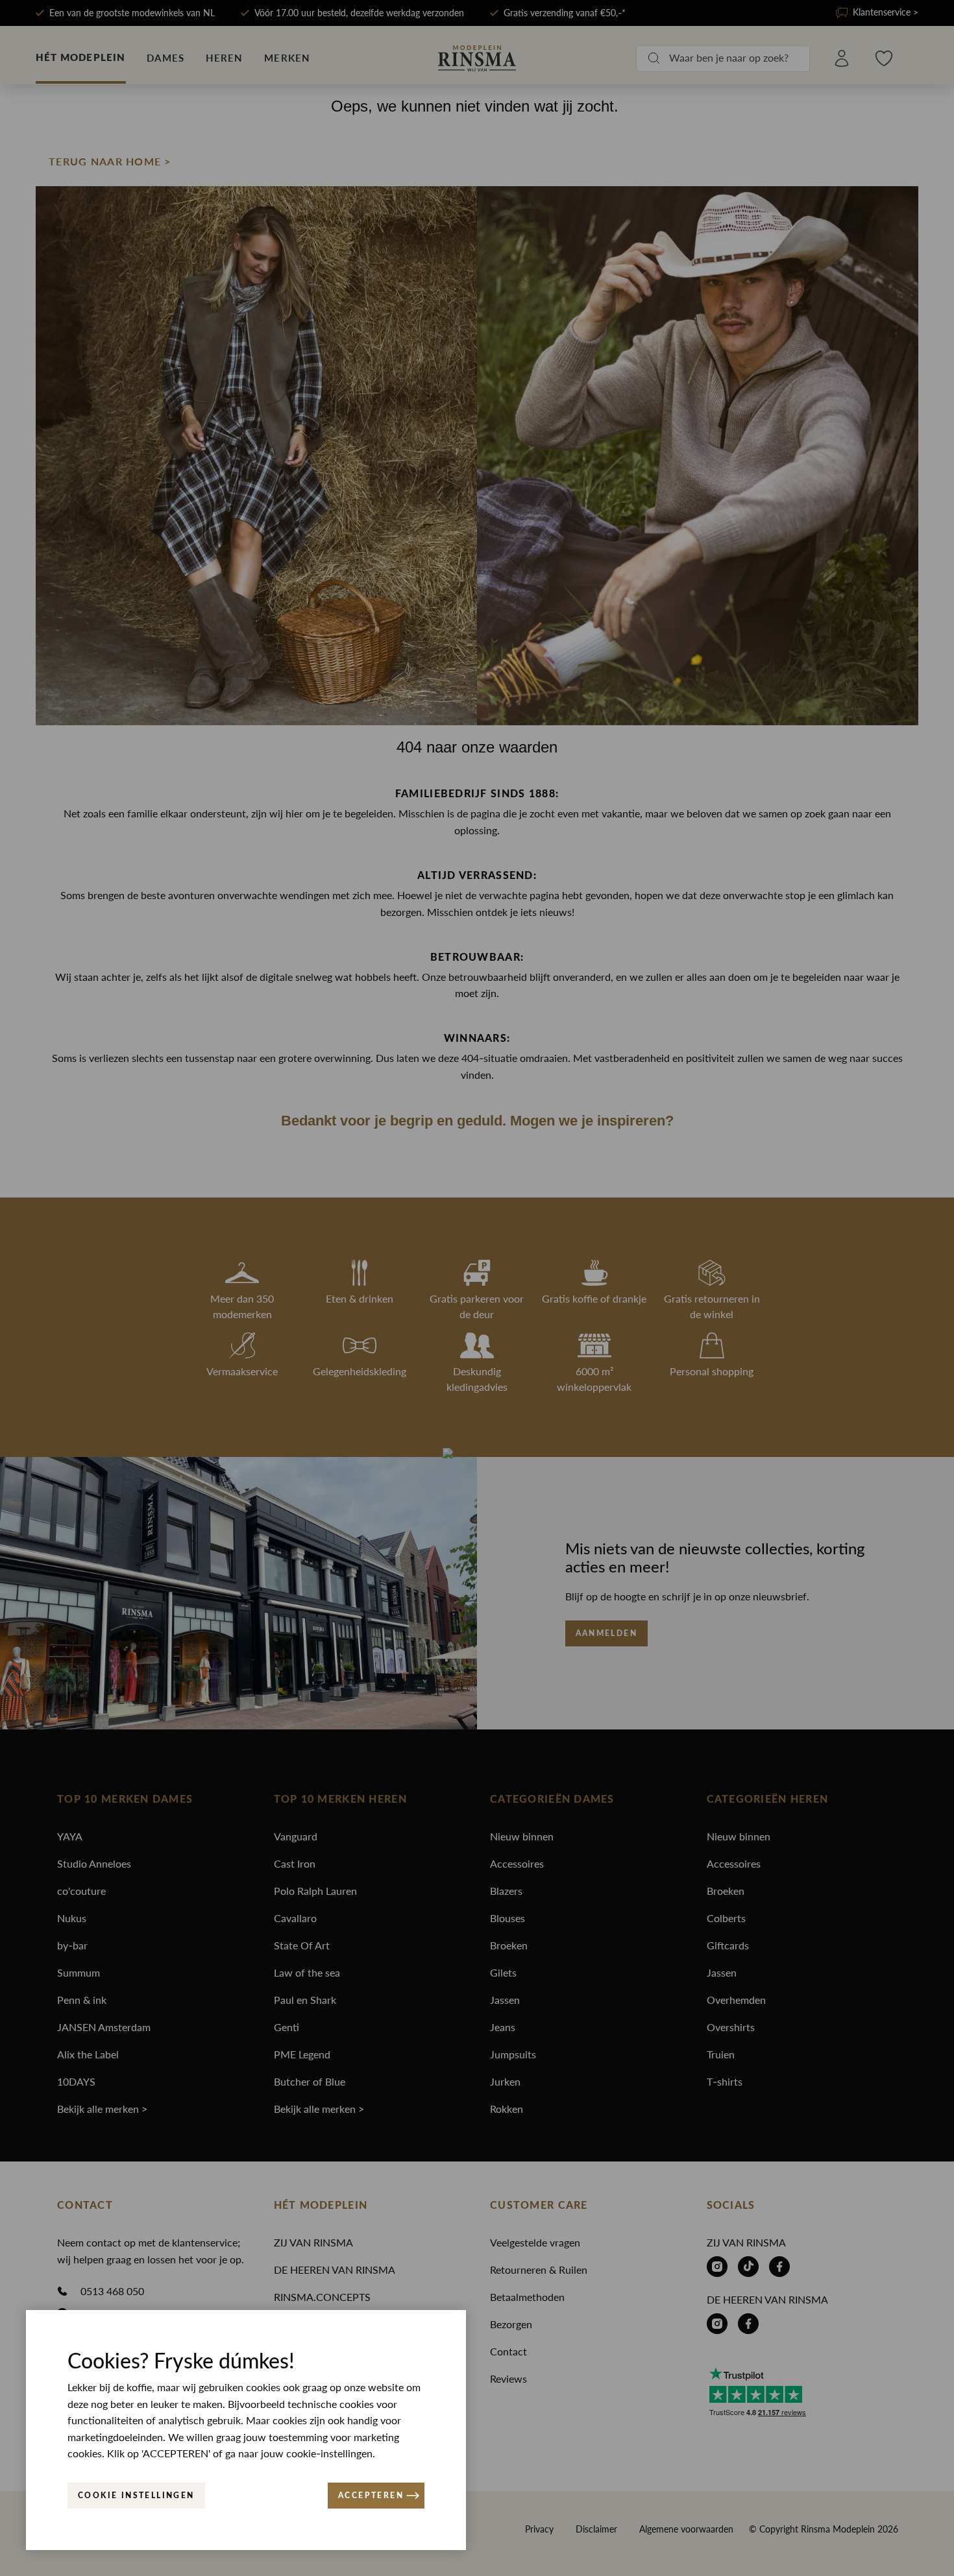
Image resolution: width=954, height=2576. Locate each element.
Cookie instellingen (136, 2496)
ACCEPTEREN (371, 2496)
